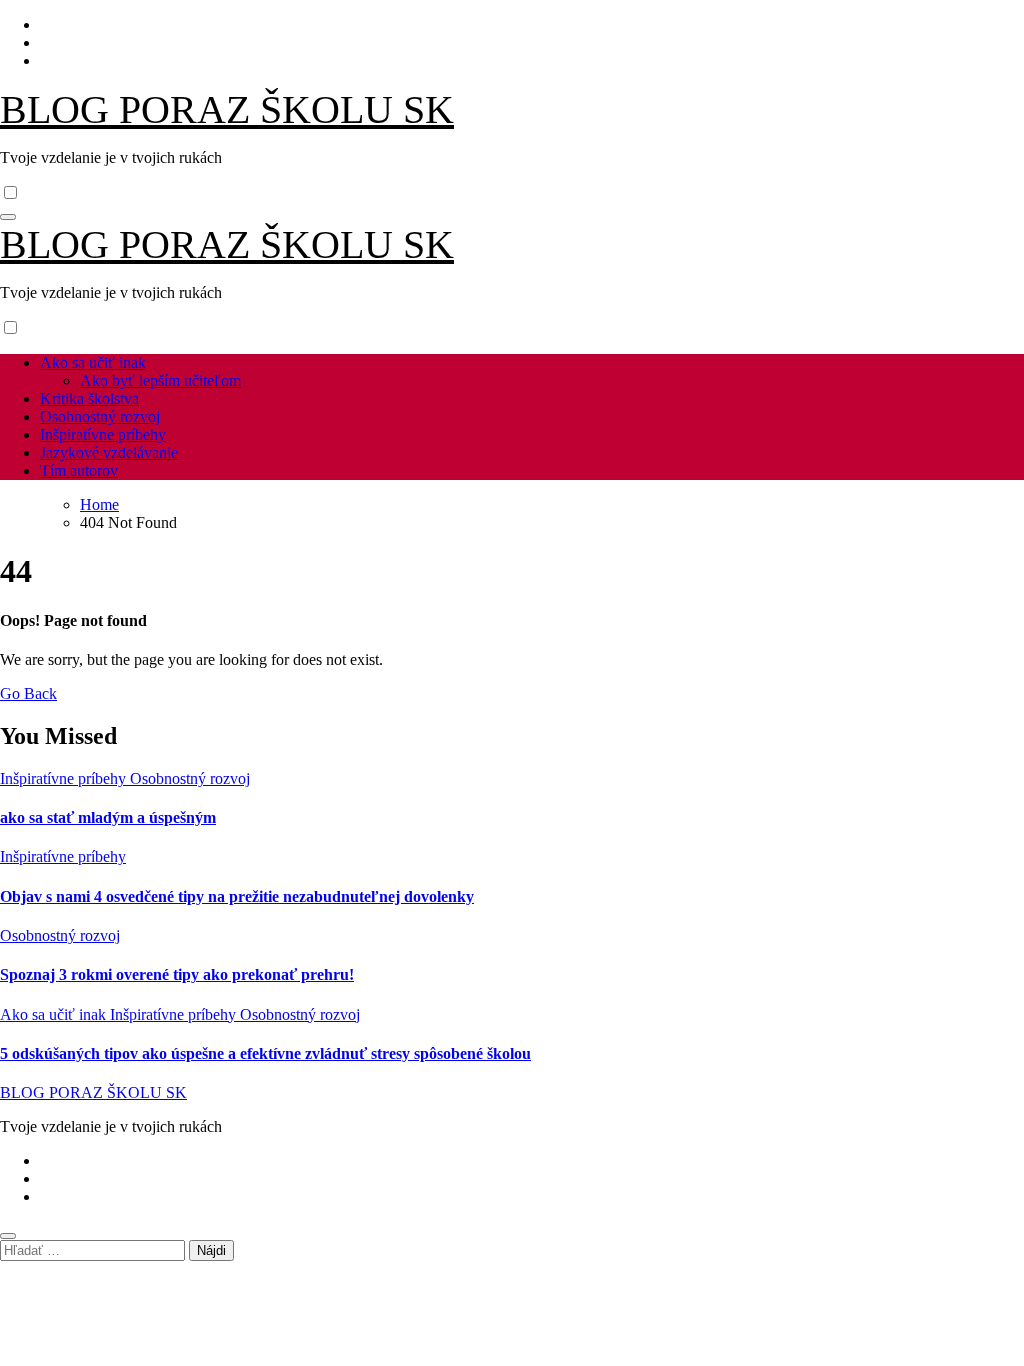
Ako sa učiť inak (93, 362)
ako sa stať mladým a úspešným (108, 817)
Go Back (28, 693)
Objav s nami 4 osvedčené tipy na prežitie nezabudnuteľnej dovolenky (237, 896)
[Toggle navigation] (8, 217)
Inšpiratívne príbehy (103, 434)
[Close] (8, 1236)
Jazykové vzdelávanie (109, 452)
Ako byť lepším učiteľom (160, 380)
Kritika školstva (89, 398)
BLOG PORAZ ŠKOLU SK (227, 109)
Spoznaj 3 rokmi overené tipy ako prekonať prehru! (177, 974)
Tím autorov (79, 470)
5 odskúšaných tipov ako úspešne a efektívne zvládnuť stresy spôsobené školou (265, 1053)
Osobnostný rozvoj (100, 416)
